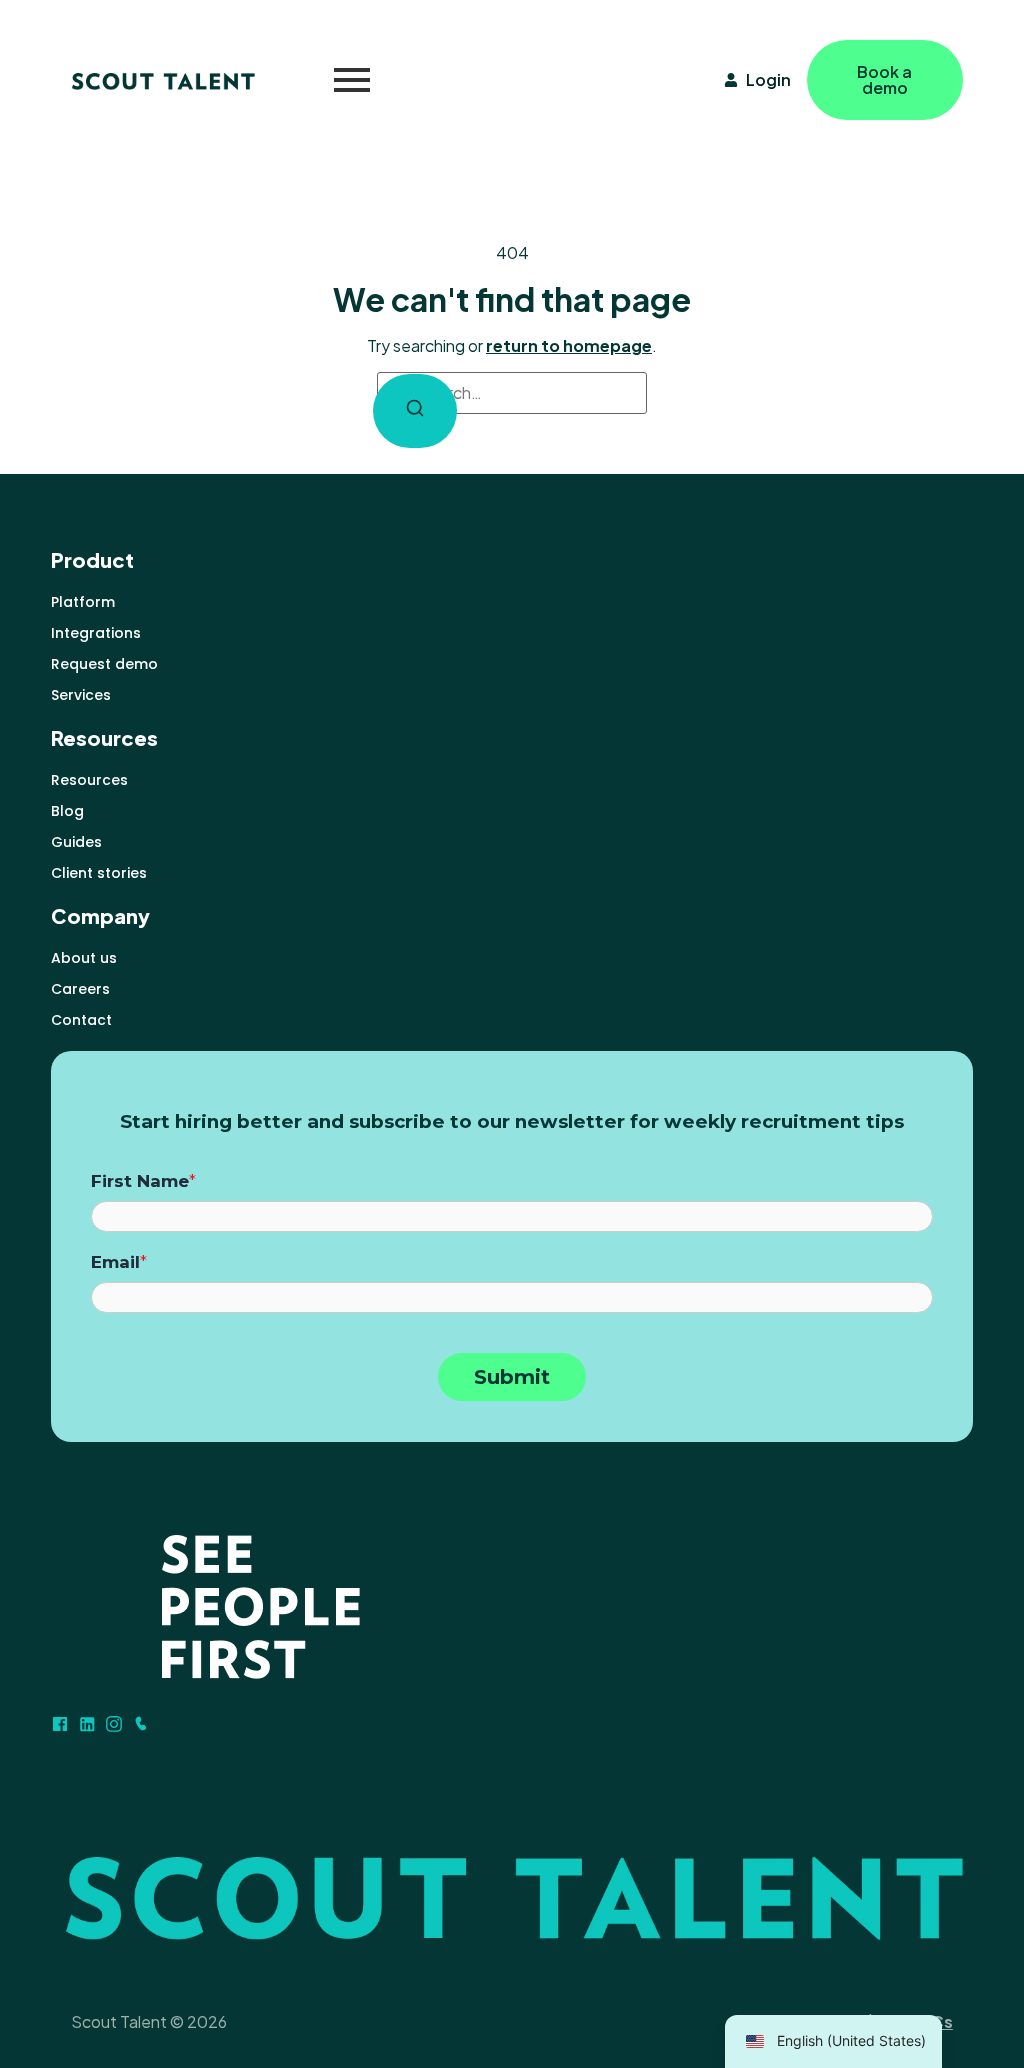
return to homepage (569, 345)
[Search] (415, 411)
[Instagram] (114, 1724)
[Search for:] (512, 393)
